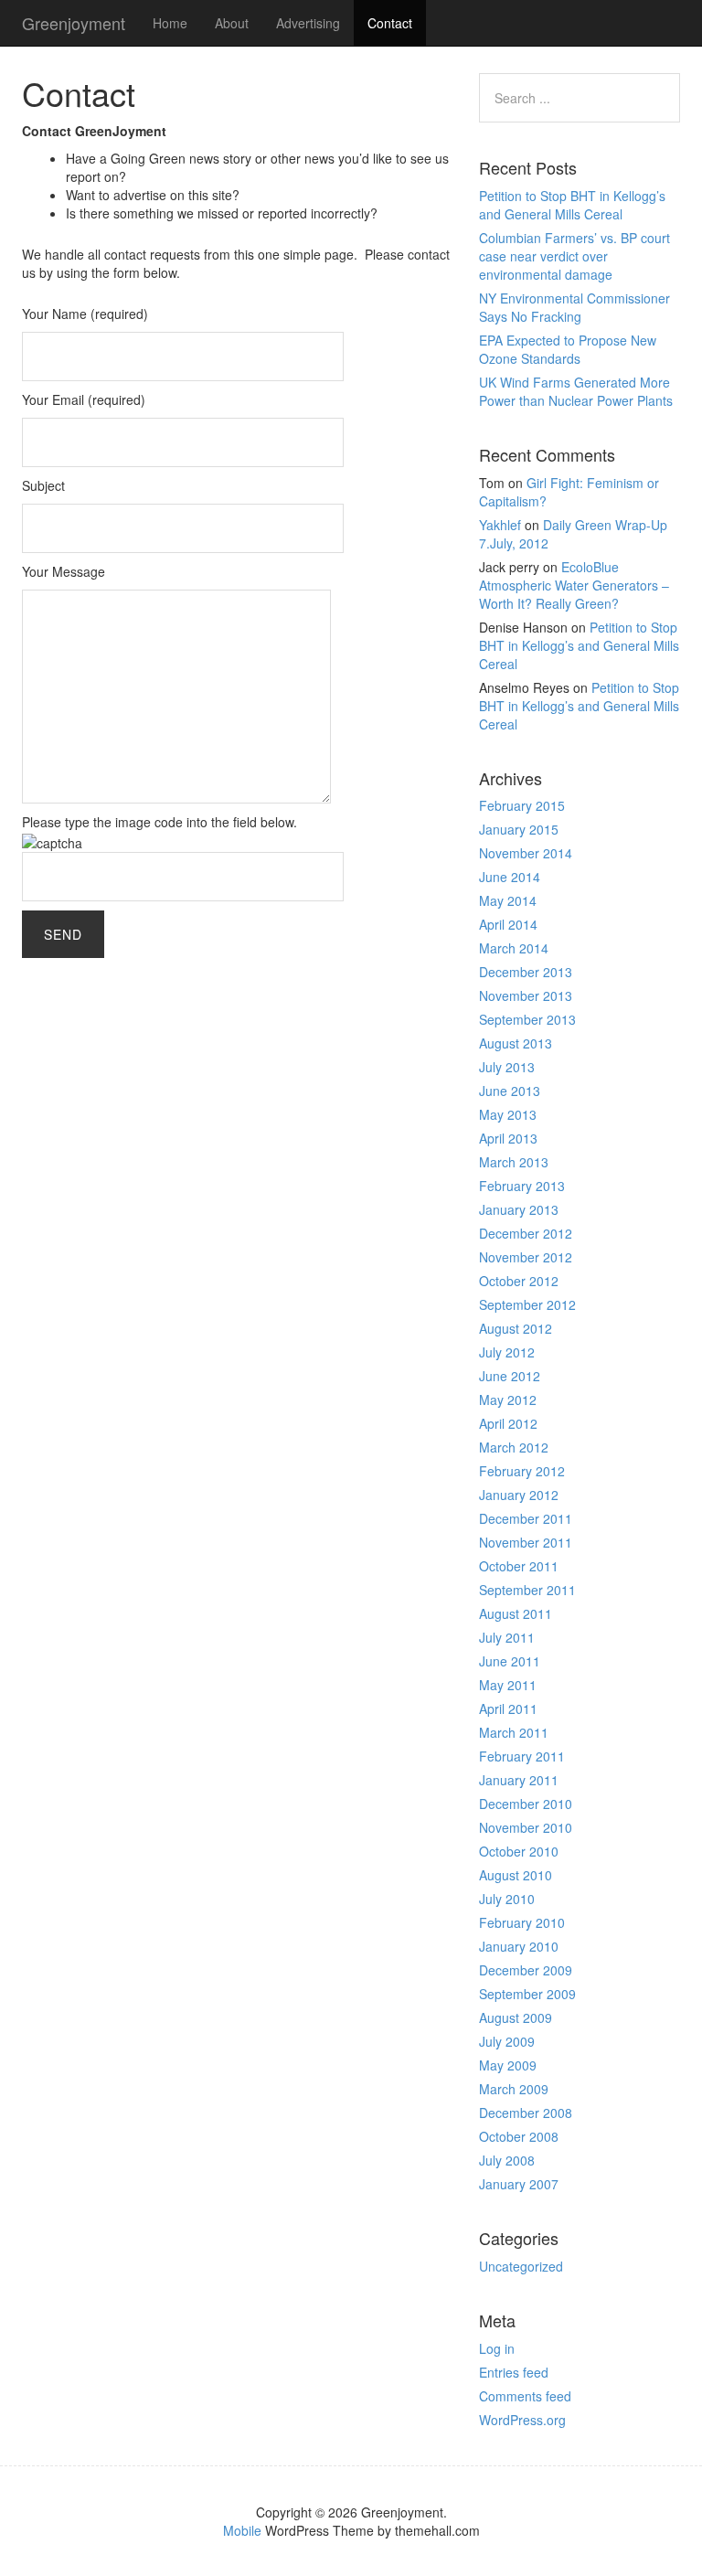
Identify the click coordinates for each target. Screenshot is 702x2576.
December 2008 (526, 2113)
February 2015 (522, 805)
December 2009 (526, 1970)
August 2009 (516, 2017)
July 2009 (507, 2041)
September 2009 (527, 1994)
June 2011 (510, 1661)
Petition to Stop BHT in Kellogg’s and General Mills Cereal (572, 205)
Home (170, 23)
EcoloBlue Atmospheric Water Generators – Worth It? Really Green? (574, 585)
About (232, 23)
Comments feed (525, 2396)
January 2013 (519, 1209)
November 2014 (526, 853)
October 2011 (519, 1566)
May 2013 (508, 1114)
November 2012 (526, 1257)
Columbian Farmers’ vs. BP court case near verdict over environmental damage (574, 256)
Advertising (308, 23)
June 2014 (510, 877)
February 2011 (522, 1756)
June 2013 (510, 1091)
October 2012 (519, 1281)
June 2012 (510, 1376)
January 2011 (519, 1780)
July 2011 (507, 1637)
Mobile (242, 2530)
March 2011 (514, 1732)
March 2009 (514, 2089)
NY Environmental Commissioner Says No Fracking (574, 307)
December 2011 (526, 1518)
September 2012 (527, 1304)
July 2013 (507, 1067)
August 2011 (516, 1613)
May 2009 (508, 2065)
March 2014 (514, 948)
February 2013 (522, 1186)
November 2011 (526, 1542)
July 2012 (507, 1352)
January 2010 (519, 1946)
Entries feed (514, 2372)
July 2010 (507, 1899)
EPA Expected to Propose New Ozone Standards (568, 349)
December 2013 (526, 972)
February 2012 (522, 1471)
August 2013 (516, 1043)
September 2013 (527, 1019)
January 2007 (519, 2184)
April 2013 (508, 1138)
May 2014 (508, 900)
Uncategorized (521, 2266)
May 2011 (508, 1685)
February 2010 (522, 1922)
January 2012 (519, 1495)
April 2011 (508, 1708)
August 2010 (516, 1875)
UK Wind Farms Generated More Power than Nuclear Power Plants (576, 391)
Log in (497, 2348)
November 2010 (526, 1827)
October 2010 (519, 1851)
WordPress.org (522, 2420)
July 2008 (507, 2160)
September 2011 (527, 1590)
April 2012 (508, 1423)
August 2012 (516, 1328)
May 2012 (508, 1400)
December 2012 (526, 1233)
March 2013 (514, 1162)
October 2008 (519, 2136)
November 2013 (526, 995)
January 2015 (519, 829)
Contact (390, 23)
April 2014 (508, 924)
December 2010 (526, 1804)
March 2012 (514, 1447)
